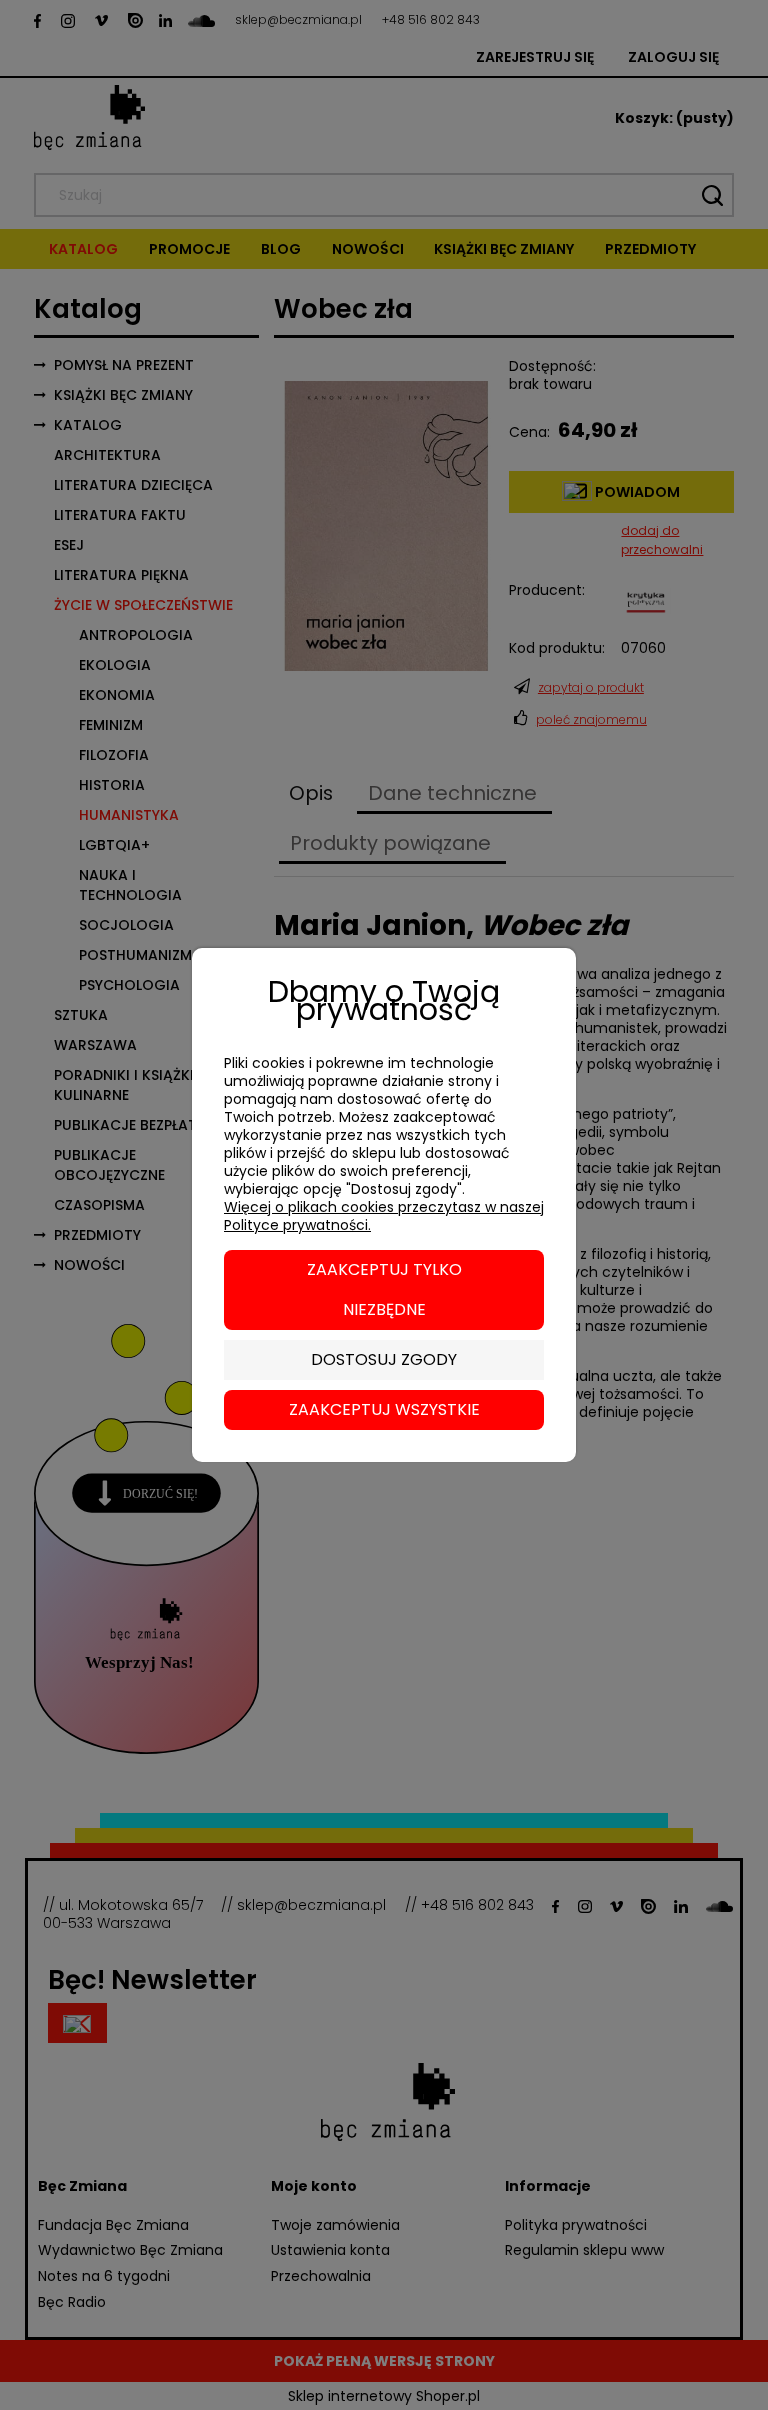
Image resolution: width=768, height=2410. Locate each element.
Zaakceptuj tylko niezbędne (384, 1289)
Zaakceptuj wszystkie (384, 1409)
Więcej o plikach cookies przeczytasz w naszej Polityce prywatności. (384, 1216)
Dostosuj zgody (384, 1359)
